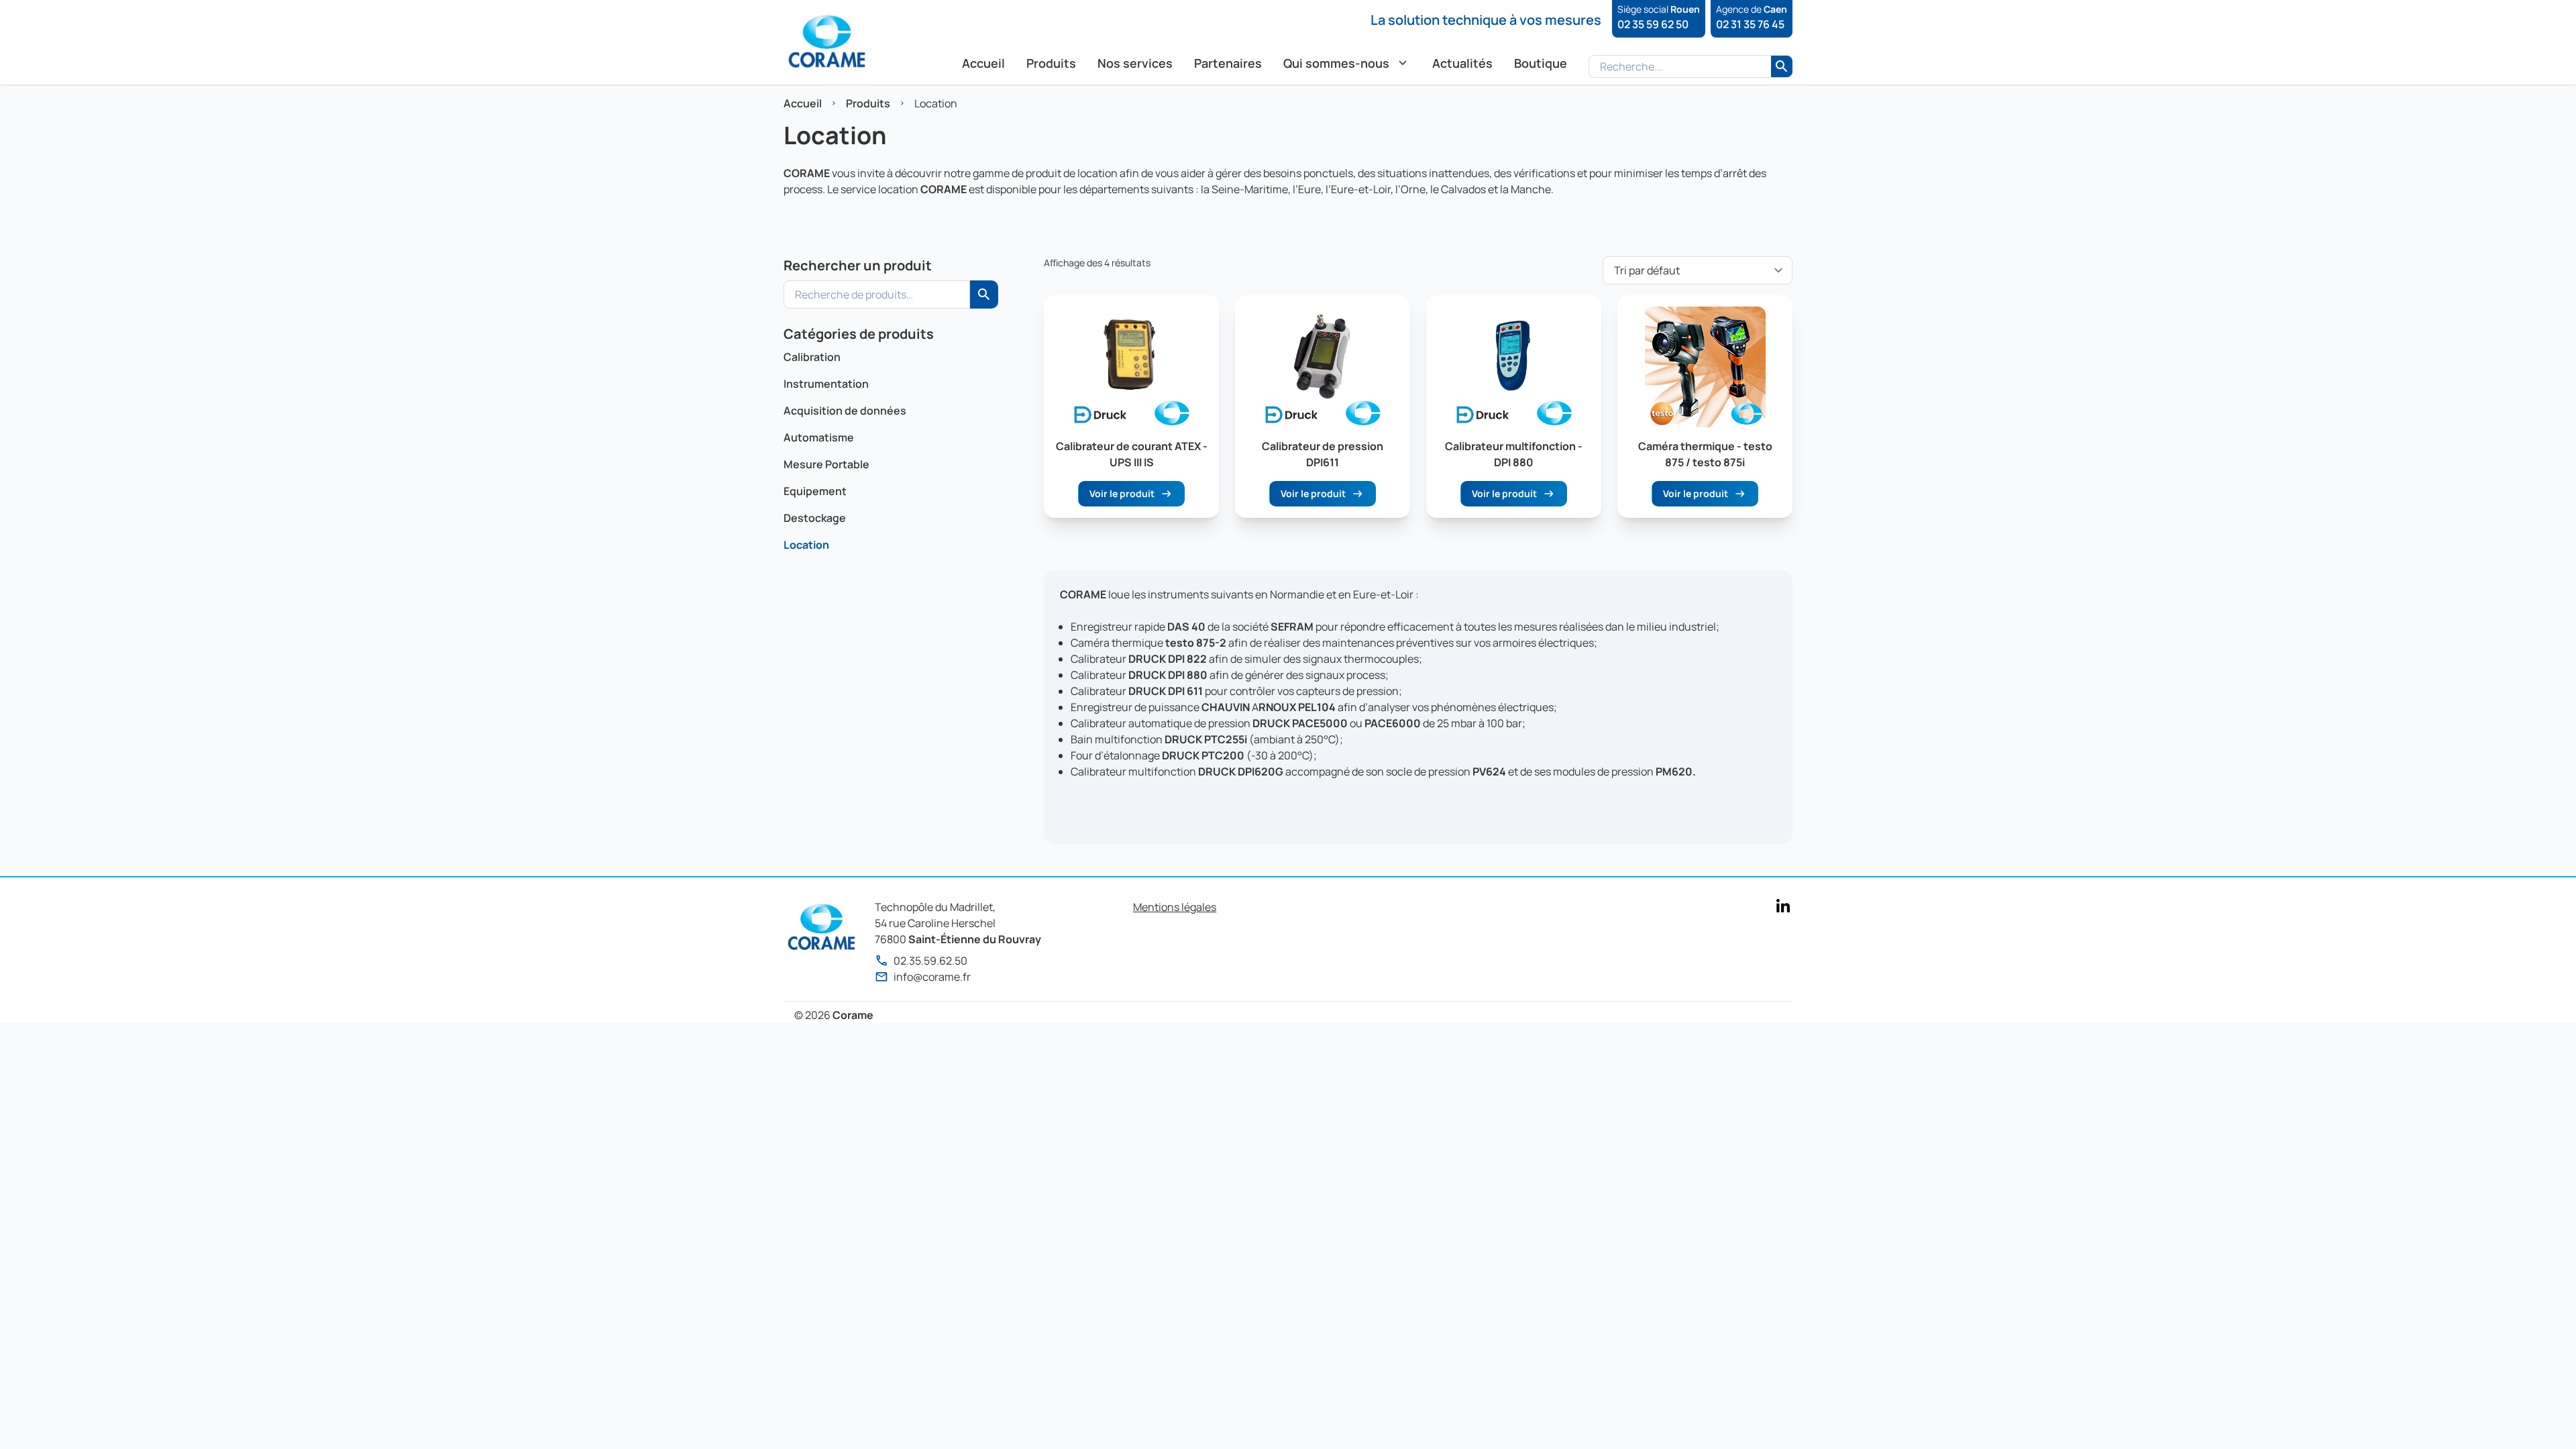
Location (806, 545)
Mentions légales (1175, 907)
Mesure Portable (826, 464)
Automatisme (819, 437)
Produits (868, 103)
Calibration (812, 357)
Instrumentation (826, 384)
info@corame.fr (932, 977)
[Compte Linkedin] (1783, 906)
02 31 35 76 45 (1750, 24)
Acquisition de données (845, 411)
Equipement (815, 491)
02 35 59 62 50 (1653, 24)
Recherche (984, 294)
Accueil (803, 103)
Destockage (815, 518)
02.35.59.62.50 (930, 961)
